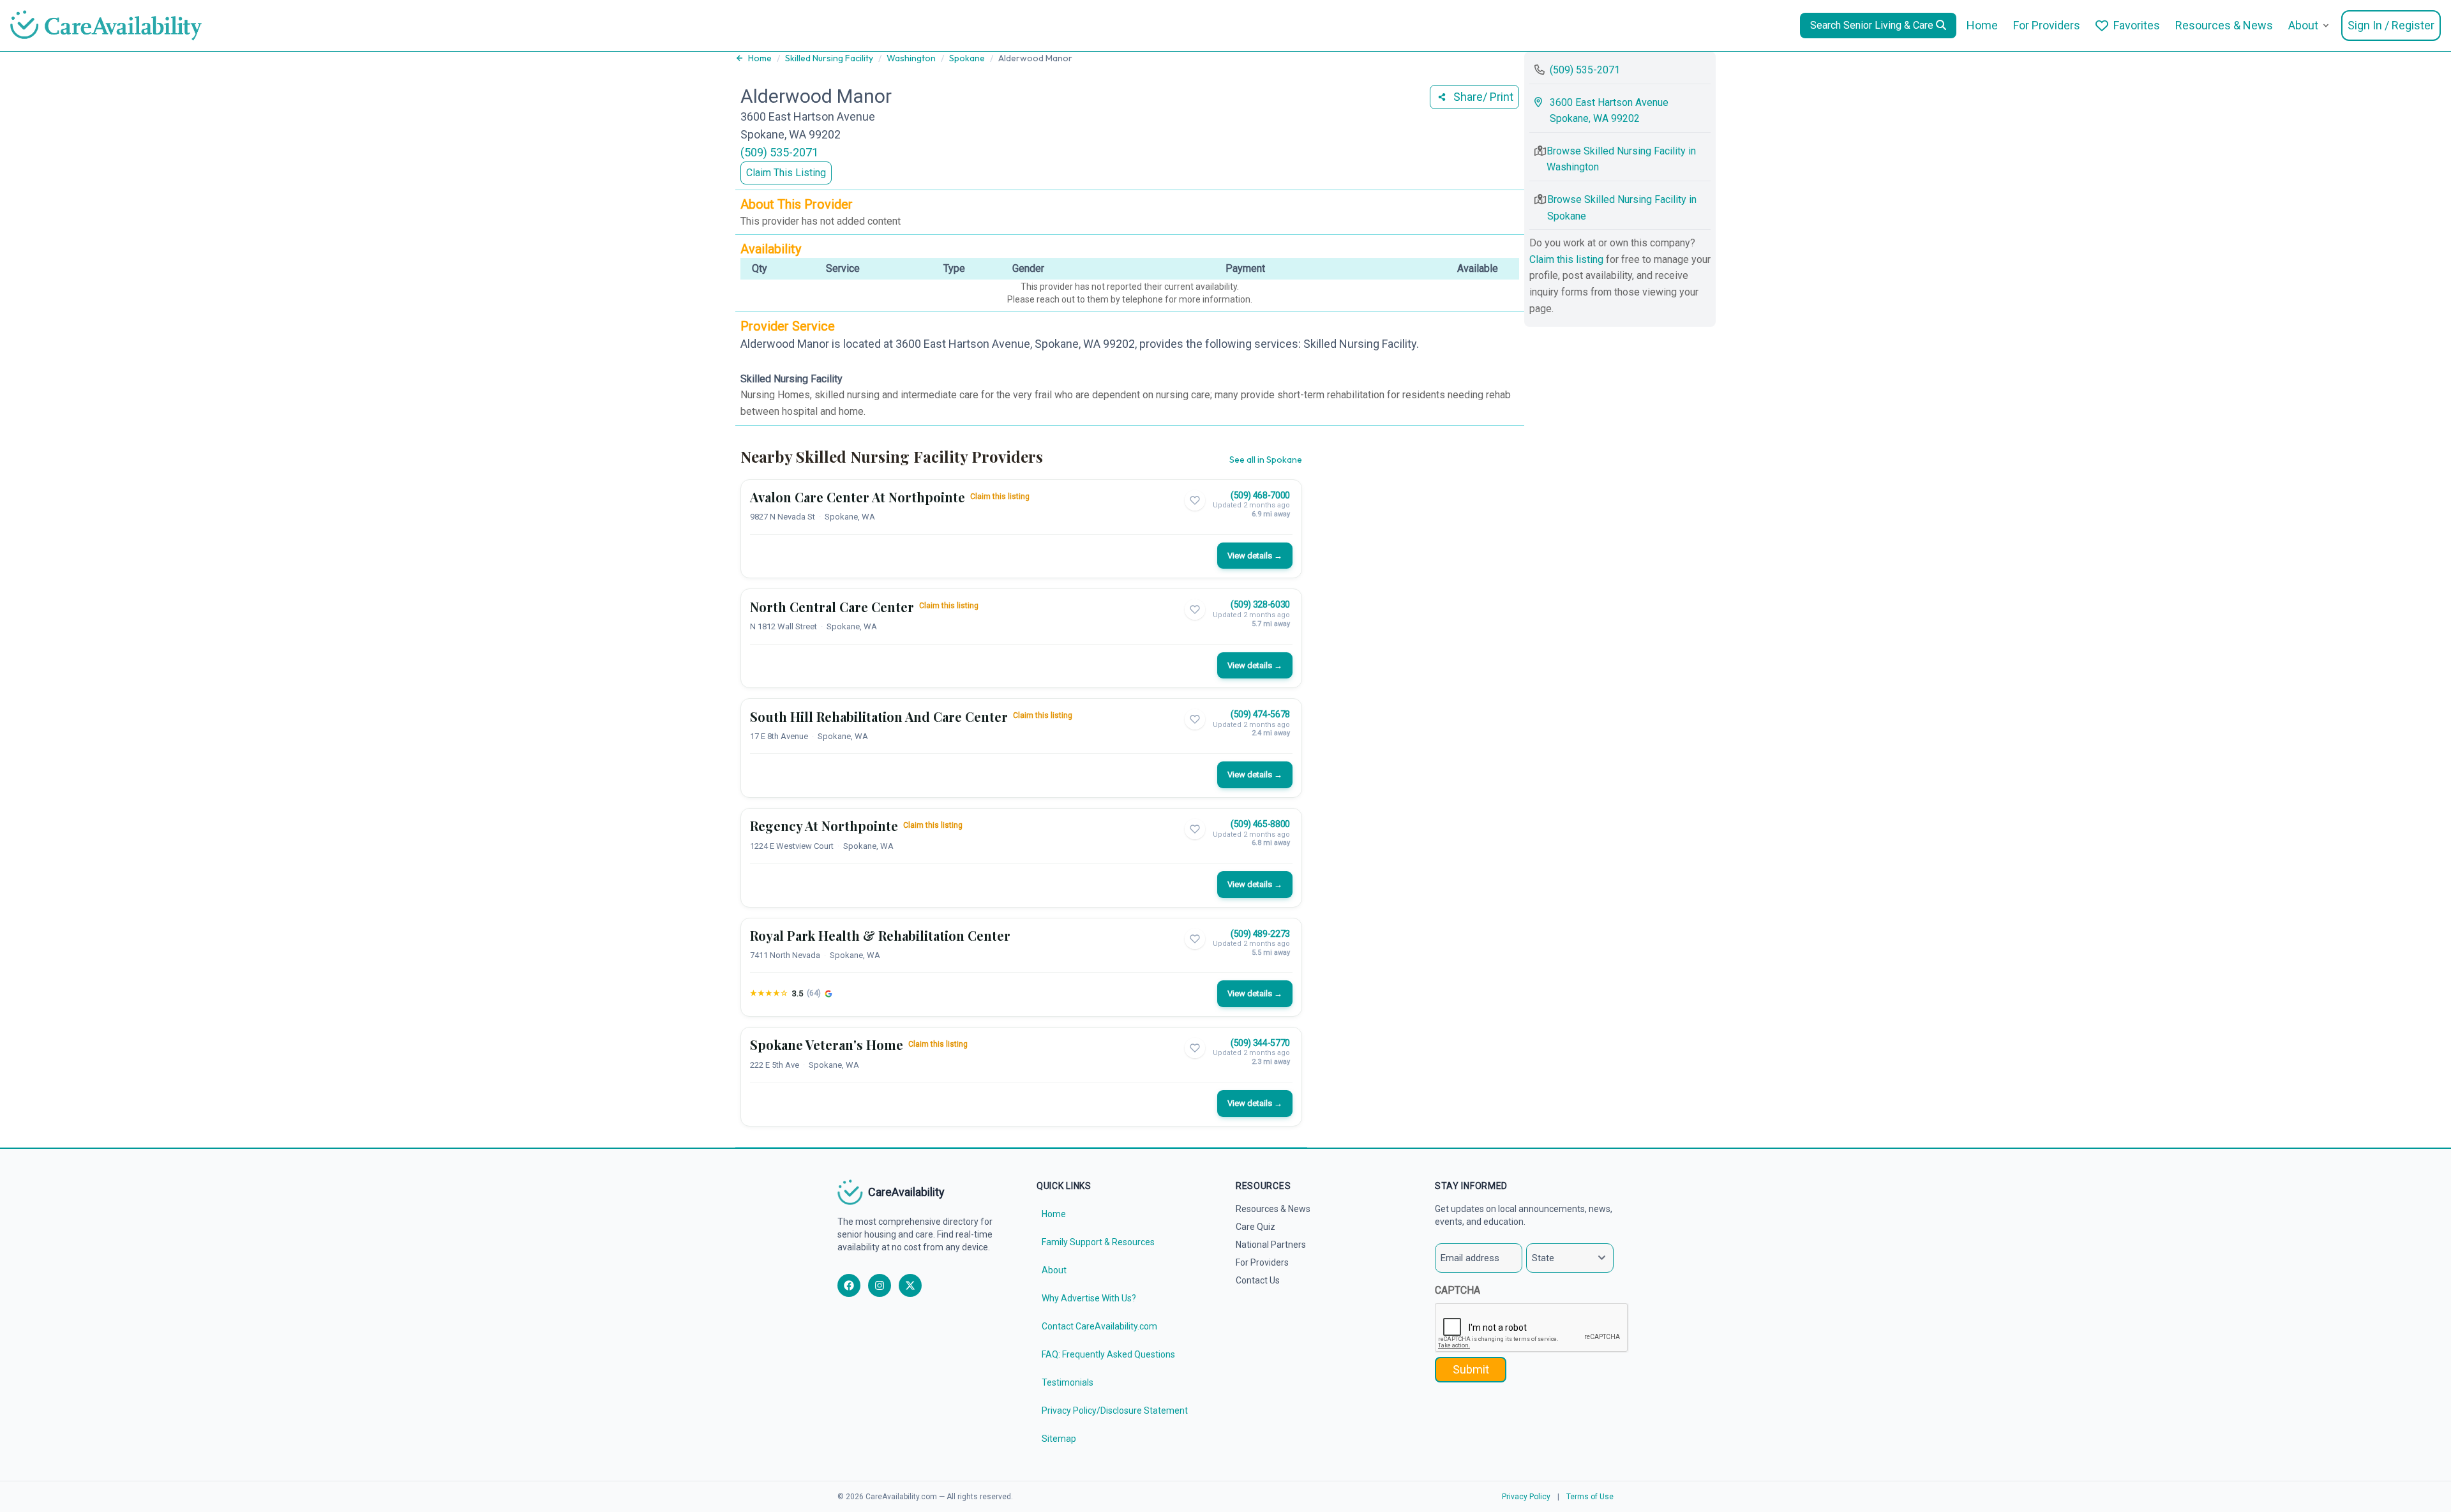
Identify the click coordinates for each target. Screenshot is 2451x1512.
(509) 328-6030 (1260, 604)
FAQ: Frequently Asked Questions (1108, 1354)
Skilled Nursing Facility (829, 58)
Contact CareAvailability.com (1099, 1326)
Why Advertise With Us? (1089, 1298)
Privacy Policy (1526, 1497)
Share (1483, 97)
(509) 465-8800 (1260, 824)
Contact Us (1258, 1280)
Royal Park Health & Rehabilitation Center (880, 935)
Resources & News (2224, 25)
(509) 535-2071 (779, 152)
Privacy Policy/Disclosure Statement (1115, 1411)
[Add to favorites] (1195, 500)
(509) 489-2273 (1260, 934)
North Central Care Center (832, 607)
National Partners (1271, 1245)
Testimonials (1068, 1382)
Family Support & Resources (1098, 1242)
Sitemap (1059, 1439)
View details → (1255, 556)
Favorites (2137, 25)
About (2303, 25)
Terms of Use (1590, 1497)
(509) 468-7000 (1260, 495)
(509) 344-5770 (1260, 1043)
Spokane (967, 58)
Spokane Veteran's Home (827, 1044)
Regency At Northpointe (824, 826)
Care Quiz (1255, 1227)
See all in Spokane (1266, 460)
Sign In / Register (2391, 25)
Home (1982, 25)
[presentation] (1532, 1328)
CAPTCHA (1458, 1290)
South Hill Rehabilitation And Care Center (879, 716)
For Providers (2047, 25)
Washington (911, 58)
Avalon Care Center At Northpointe (858, 497)
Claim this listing (1000, 497)
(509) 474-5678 (1260, 714)
